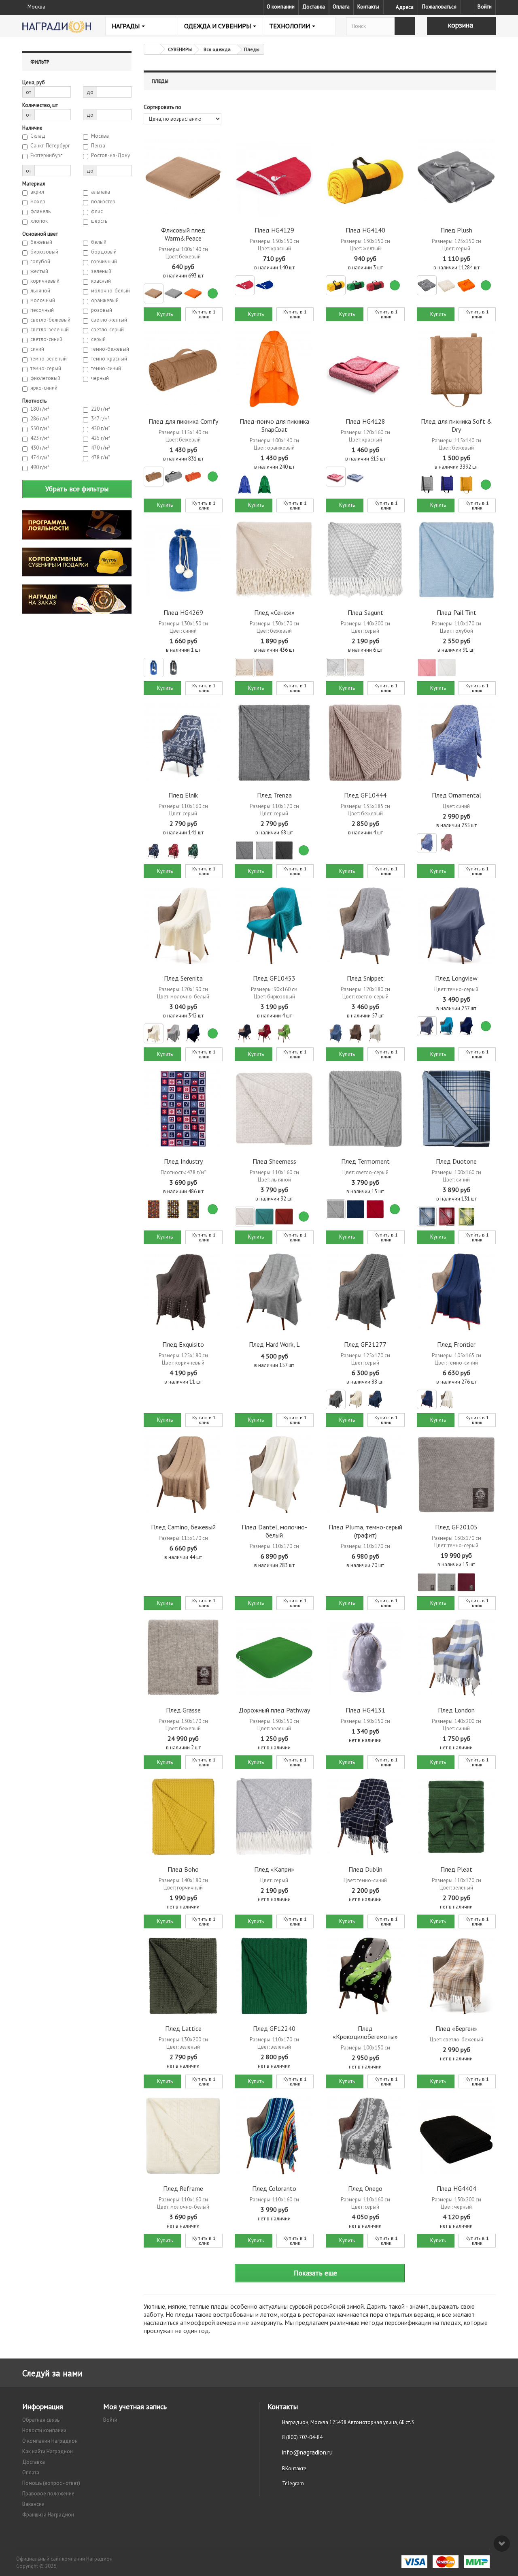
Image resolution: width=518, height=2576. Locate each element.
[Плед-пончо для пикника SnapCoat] (274, 369)
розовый (102, 310)
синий (37, 349)
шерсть (99, 221)
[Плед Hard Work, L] (274, 1292)
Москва (100, 136)
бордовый (104, 252)
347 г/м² (100, 419)
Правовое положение (48, 2494)
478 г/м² (101, 458)
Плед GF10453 (274, 978)
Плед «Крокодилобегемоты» (365, 2032)
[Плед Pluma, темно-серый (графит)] (365, 1475)
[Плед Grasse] (183, 1658)
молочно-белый (110, 291)
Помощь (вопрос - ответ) (51, 2483)
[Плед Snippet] (365, 926)
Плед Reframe (183, 2188)
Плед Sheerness (274, 1161)
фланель (40, 211)
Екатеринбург (46, 156)
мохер (38, 202)
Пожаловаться (439, 7)
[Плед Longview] (456, 926)
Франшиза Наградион (48, 2515)
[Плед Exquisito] (183, 1292)
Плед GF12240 (274, 2028)
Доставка (314, 7)
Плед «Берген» (456, 2028)
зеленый (101, 271)
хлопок (39, 221)
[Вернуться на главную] (152, 49)
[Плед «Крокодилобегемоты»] (365, 1976)
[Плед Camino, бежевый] (183, 1475)
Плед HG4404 (456, 2188)
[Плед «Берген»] (456, 1976)
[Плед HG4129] (274, 178)
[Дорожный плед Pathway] (274, 1658)
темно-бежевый (110, 349)
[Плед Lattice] (183, 1976)
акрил (37, 192)
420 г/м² (101, 429)
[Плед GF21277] (365, 1292)
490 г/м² (40, 467)
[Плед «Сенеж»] (274, 560)
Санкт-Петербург (50, 146)
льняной (40, 291)
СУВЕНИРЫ (180, 49)
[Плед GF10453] (274, 926)
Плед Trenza (274, 795)
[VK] (467, 7)
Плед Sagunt (365, 612)
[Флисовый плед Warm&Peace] (183, 178)
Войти (485, 7)
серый (98, 339)
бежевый (41, 242)
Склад (38, 136)
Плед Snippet (365, 978)
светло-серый (107, 330)
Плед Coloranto (274, 2188)
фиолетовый (45, 378)
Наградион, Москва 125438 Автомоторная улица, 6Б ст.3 (348, 2422)
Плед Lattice (183, 2028)
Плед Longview (456, 978)
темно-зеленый (49, 359)
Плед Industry (183, 1161)
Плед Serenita (183, 978)
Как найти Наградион (48, 2451)
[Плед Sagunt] (365, 560)
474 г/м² (40, 458)
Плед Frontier (456, 1344)
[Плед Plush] (456, 178)
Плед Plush (456, 230)
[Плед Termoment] (365, 1109)
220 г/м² (101, 409)
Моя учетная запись (135, 2406)
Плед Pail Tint (456, 612)
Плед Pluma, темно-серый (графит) (365, 1531)
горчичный (104, 262)
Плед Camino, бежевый (183, 1527)
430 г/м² (40, 448)
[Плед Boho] (183, 1817)
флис (97, 211)
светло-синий (46, 339)
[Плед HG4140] (365, 178)
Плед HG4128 (365, 421)
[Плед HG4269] (183, 560)
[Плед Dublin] (365, 1817)
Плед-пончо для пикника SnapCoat (274, 425)
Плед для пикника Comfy (183, 421)
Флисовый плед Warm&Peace (183, 234)
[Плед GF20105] (456, 1475)
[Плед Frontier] (456, 1292)
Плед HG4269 (183, 612)
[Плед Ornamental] (456, 743)
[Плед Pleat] (456, 1817)
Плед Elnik (183, 795)
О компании (281, 7)
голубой (40, 262)
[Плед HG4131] (365, 1658)
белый (99, 242)
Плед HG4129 (274, 230)
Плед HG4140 (365, 230)
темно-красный (109, 359)
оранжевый (105, 301)
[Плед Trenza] (274, 743)
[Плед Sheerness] (274, 1109)
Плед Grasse (183, 1710)
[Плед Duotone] (456, 1109)
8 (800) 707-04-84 (302, 2437)
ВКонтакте (294, 2468)
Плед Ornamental (456, 795)
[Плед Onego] (365, 2136)
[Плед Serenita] (183, 926)
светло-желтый (109, 320)
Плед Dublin (365, 1869)
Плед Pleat (456, 1869)
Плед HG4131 (365, 1710)
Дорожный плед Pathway (274, 1710)
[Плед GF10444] (365, 743)
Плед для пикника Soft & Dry (456, 425)
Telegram (293, 2483)
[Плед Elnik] (183, 743)
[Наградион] (57, 27)
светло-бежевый (50, 320)
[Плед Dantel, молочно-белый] (274, 1475)
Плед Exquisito (183, 1344)
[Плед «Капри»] (274, 1817)
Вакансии (33, 2504)
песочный (42, 310)
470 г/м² (101, 448)
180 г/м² (40, 409)
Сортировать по (162, 107)
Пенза (98, 146)
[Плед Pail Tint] (456, 560)
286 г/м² (40, 419)
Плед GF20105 (456, 1527)
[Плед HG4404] (456, 2136)
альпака (101, 192)
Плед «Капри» (274, 1869)
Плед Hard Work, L (274, 1344)
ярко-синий (44, 388)
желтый (39, 271)
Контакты (368, 7)
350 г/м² (40, 429)
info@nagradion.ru (307, 2452)
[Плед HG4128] (365, 369)
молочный (43, 301)
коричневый (45, 281)
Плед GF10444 (365, 795)
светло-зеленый (50, 330)
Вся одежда (217, 49)
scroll (502, 2544)
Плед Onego (365, 2188)
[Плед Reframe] (183, 2136)
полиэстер (103, 202)
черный (100, 378)
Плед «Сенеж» (274, 612)
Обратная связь (41, 2420)
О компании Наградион (50, 2441)
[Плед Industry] (183, 1109)
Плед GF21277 (365, 1344)
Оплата (341, 7)
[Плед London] (456, 1658)
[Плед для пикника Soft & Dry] (456, 369)
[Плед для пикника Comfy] (183, 369)
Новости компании (44, 2430)
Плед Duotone (456, 1161)
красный (101, 281)
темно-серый (46, 369)
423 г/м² (40, 438)
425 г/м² (101, 438)
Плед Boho (183, 1869)
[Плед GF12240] (274, 1976)
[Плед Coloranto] (274, 2136)
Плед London (456, 1710)
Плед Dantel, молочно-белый (274, 1531)
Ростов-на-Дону (110, 156)
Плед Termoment (365, 1161)
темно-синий (106, 369)
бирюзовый (44, 252)
